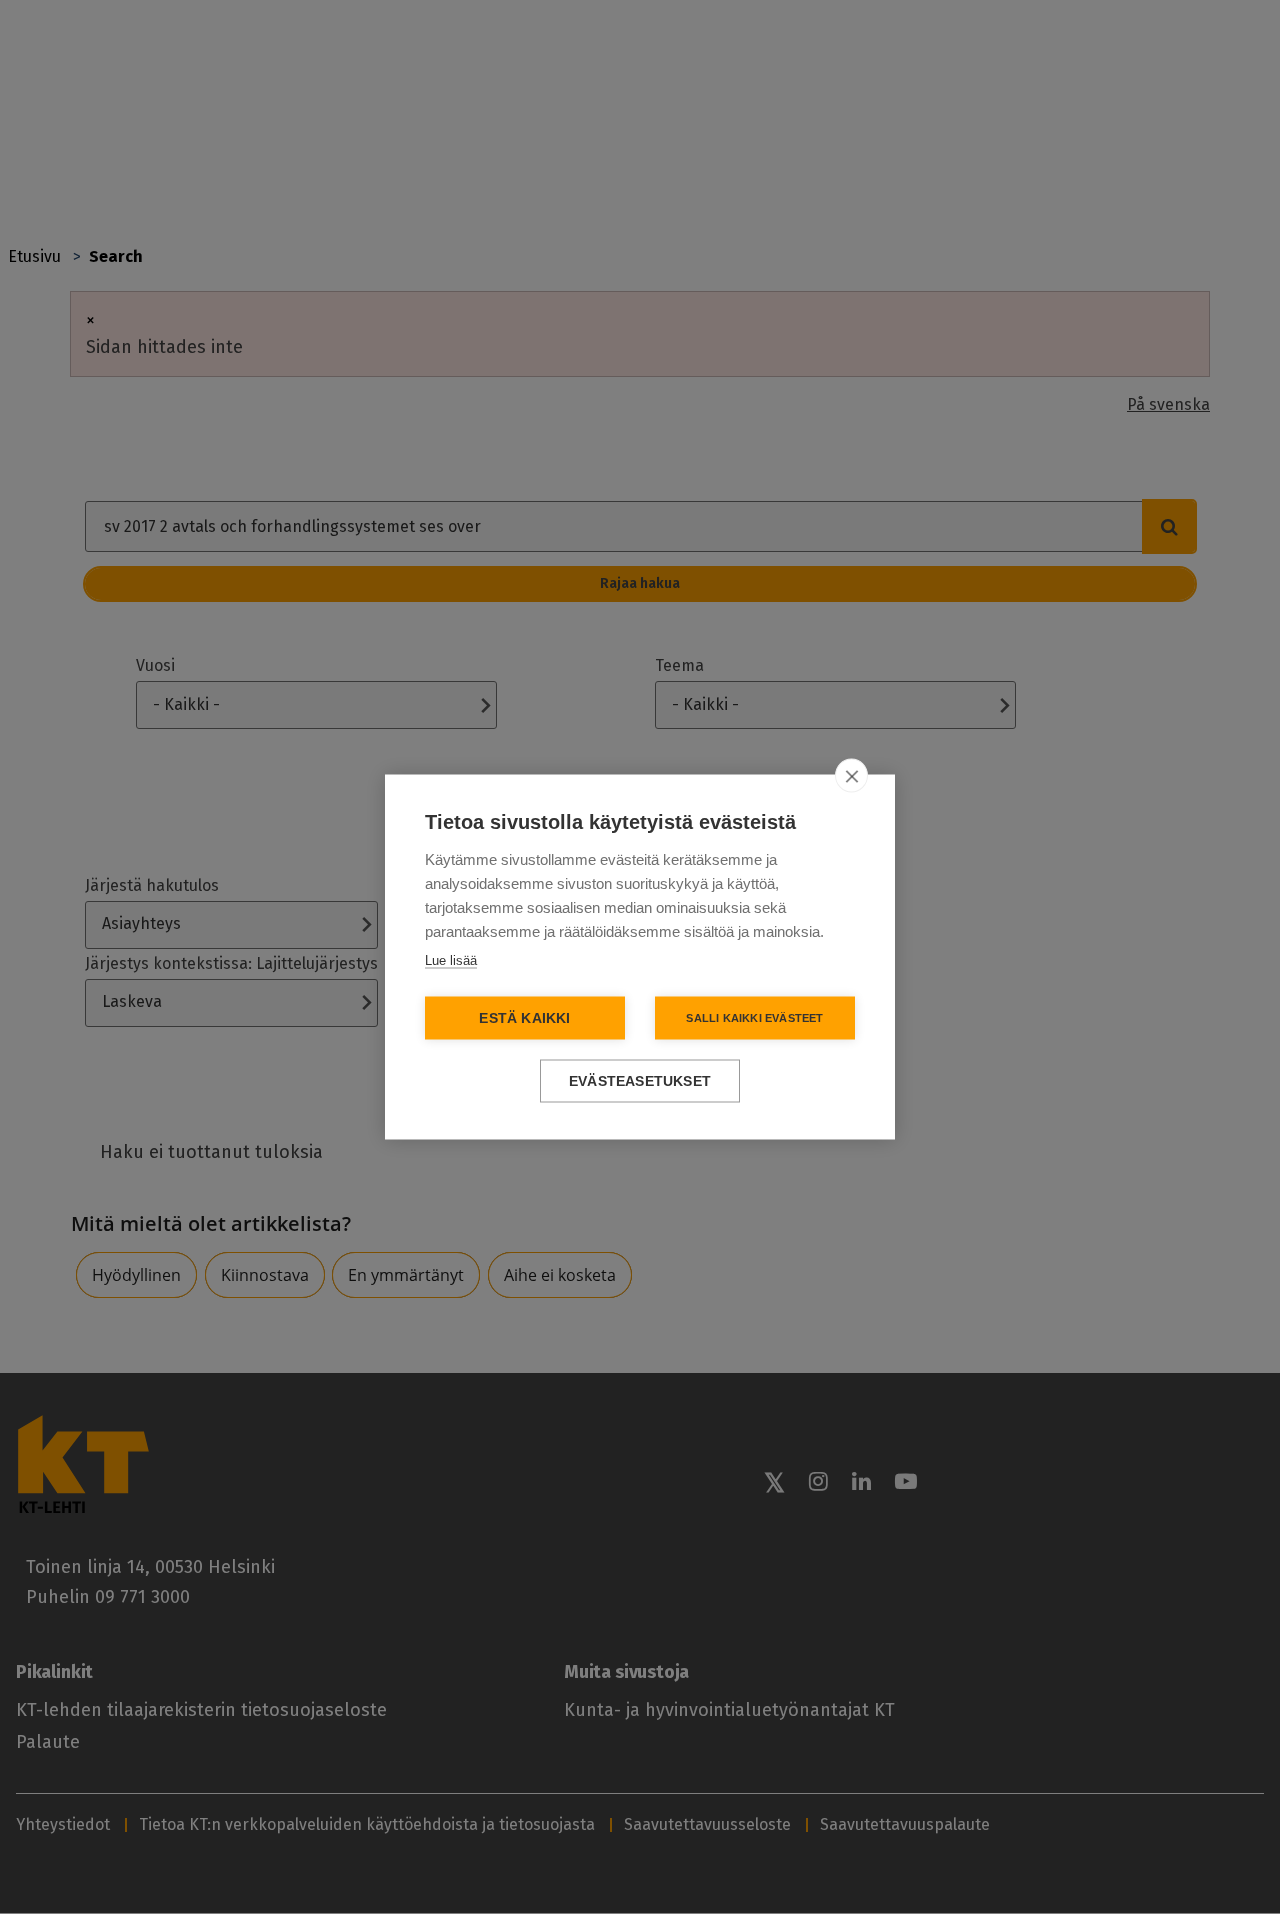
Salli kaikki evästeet (754, 1018)
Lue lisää (451, 960)
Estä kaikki (524, 1018)
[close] (851, 776)
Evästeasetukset (640, 1081)
